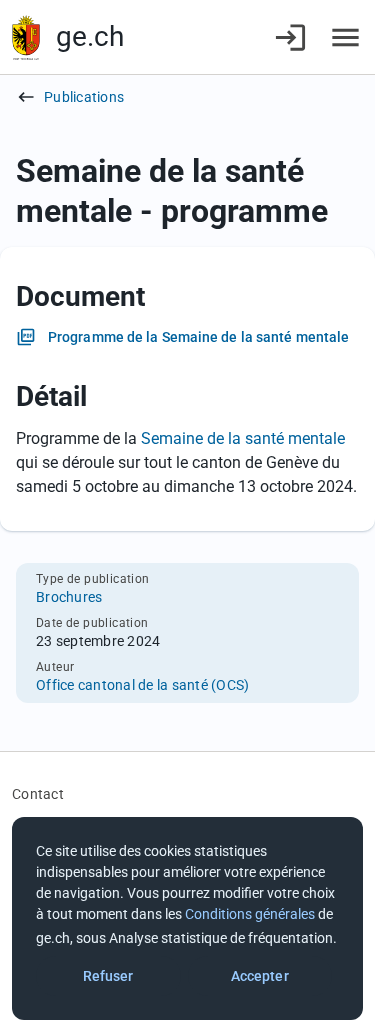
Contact (38, 794)
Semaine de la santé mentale (243, 438)
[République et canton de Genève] (26, 37)
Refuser (108, 976)
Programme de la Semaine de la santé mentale (198, 337)
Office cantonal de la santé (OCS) (142, 685)
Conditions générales (250, 914)
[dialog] (187, 918)
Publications (84, 97)
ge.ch (90, 36)
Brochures (69, 597)
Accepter (260, 976)
